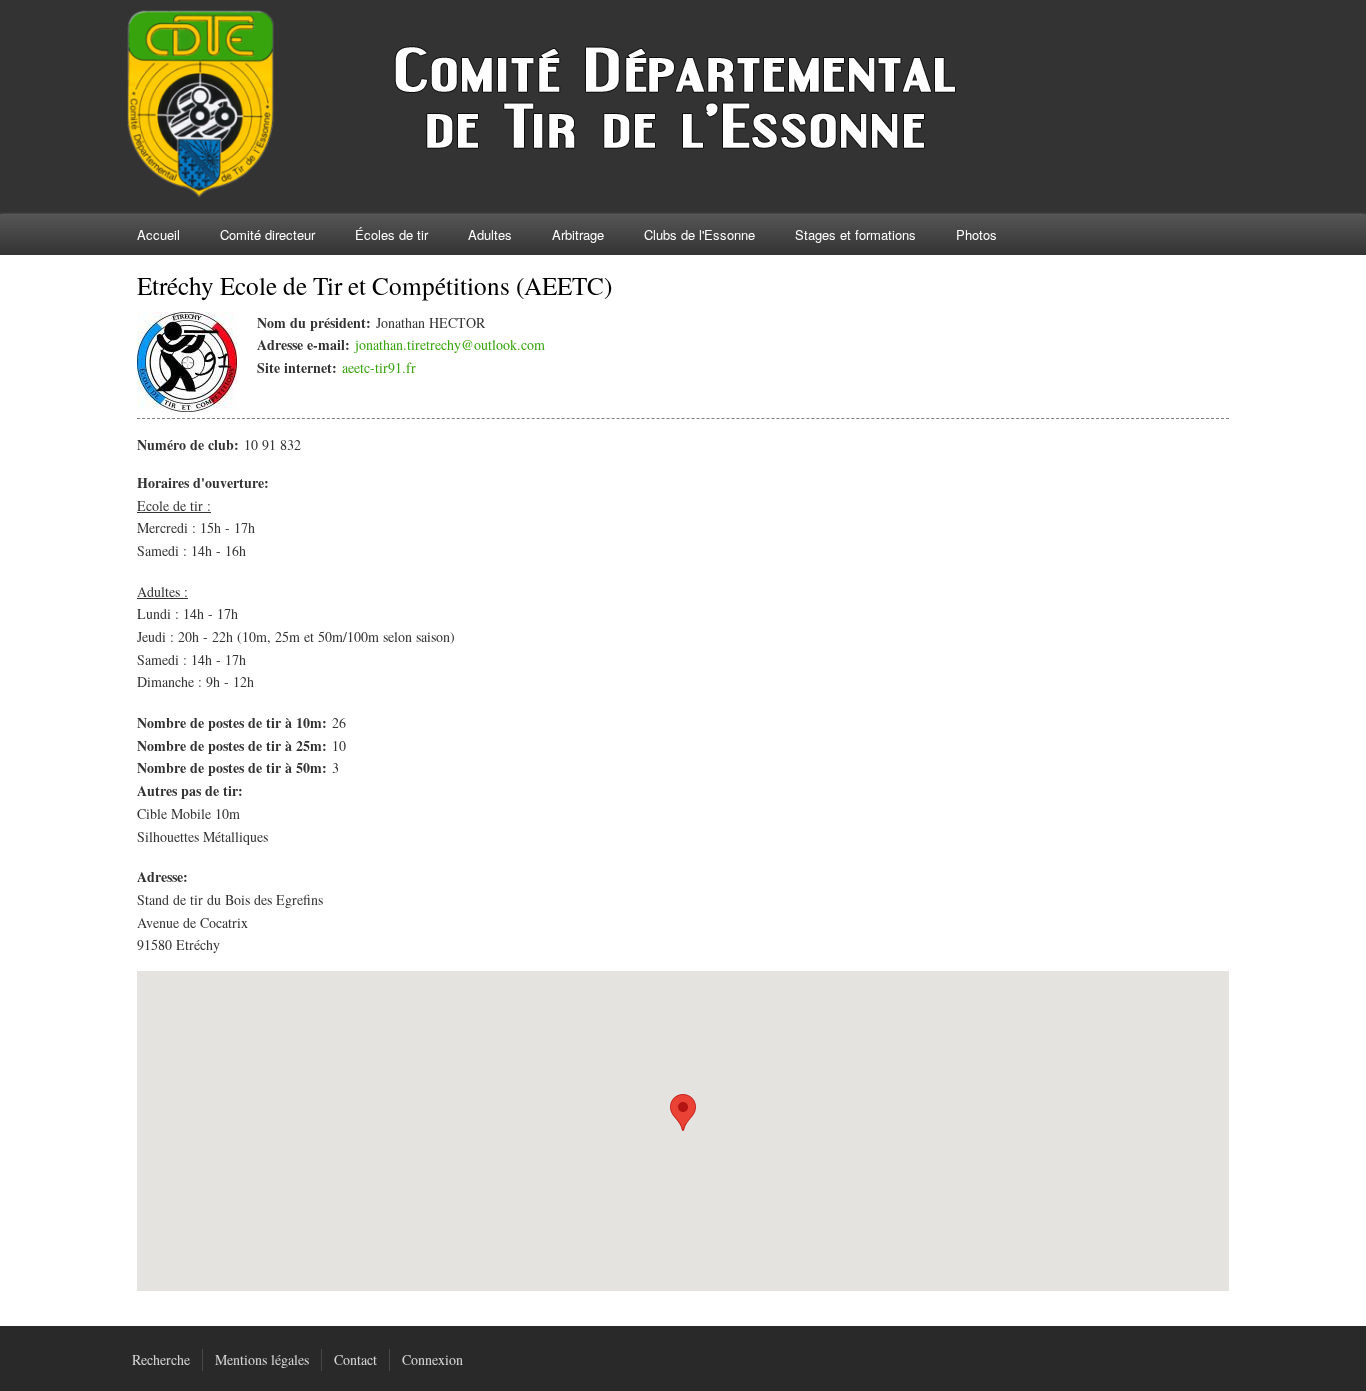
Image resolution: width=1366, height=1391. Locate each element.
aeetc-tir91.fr (379, 367)
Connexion (432, 1359)
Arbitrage (578, 234)
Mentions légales (262, 1359)
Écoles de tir (391, 234)
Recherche (161, 1359)
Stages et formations (855, 234)
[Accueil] (577, 192)
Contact (355, 1359)
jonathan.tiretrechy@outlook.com (450, 344)
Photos (976, 234)
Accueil (158, 234)
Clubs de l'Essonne (699, 234)
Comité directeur (267, 234)
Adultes (490, 234)
